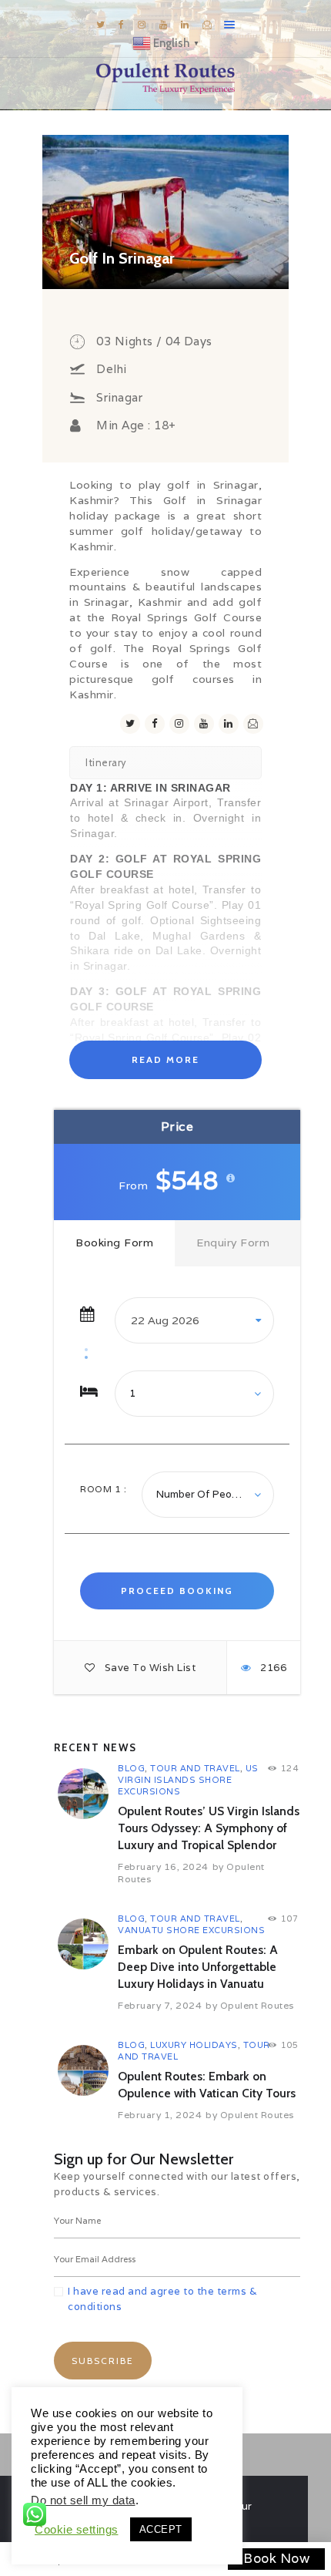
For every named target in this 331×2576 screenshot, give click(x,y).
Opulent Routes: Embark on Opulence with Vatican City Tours (207, 2085)
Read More (165, 1059)
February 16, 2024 (163, 1866)
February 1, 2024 (160, 2115)
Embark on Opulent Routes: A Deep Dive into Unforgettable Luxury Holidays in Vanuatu (198, 1967)
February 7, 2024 (160, 2005)
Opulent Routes (257, 2005)
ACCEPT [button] (161, 2529)
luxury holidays (194, 2045)
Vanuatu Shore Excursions (191, 1930)
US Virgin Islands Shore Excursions (188, 1780)
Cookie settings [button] (77, 2530)
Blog (131, 1768)
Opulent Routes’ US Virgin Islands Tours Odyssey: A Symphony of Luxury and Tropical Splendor (209, 1828)
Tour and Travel (195, 1768)
